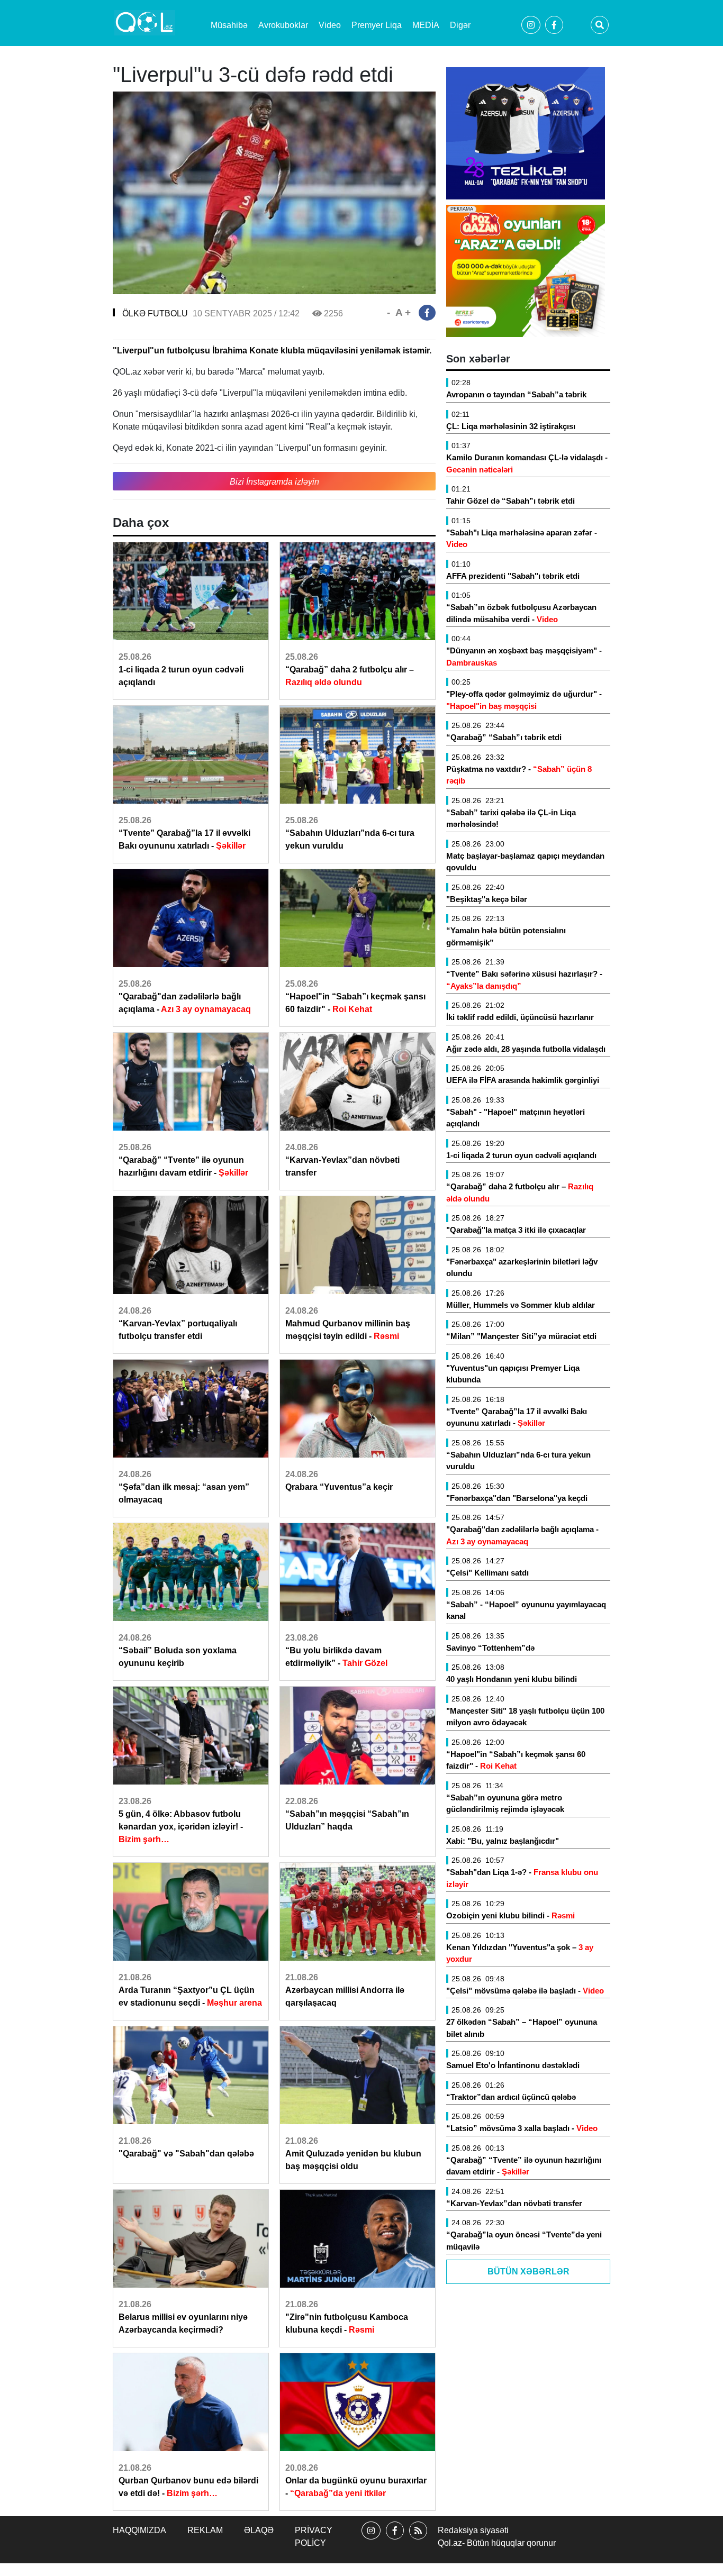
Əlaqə (259, 2530)
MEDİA (426, 25)
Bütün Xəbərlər (528, 2272)
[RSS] (418, 2540)
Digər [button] (460, 25)
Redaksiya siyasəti (473, 2530)
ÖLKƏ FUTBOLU (155, 313)
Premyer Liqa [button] (377, 25)
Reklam (205, 2530)
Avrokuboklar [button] (283, 25)
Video (330, 25)
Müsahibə (229, 25)
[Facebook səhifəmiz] (395, 2540)
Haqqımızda (139, 2530)
